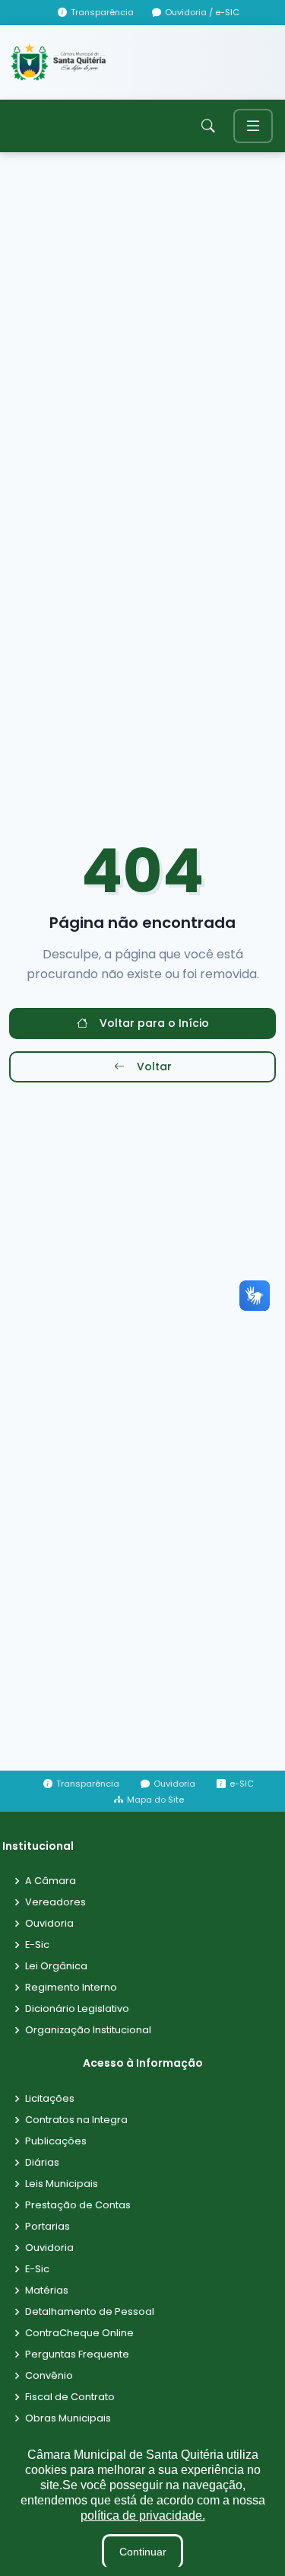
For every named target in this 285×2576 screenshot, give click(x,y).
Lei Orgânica (56, 1967)
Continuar (143, 2552)
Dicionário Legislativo (77, 2009)
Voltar (154, 1066)
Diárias (42, 2163)
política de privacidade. (143, 2515)
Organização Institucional (88, 2031)
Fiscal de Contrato (70, 2397)
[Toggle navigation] (253, 126)
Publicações (56, 2142)
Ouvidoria (49, 1924)
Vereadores (55, 1903)
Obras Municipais (68, 2419)
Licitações (50, 2099)
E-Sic (37, 1945)
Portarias (47, 2227)
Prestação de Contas (78, 2206)
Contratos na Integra (76, 2120)
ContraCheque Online (79, 2334)
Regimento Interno (71, 1988)
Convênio (49, 2376)
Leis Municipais (62, 2184)
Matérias (47, 2291)
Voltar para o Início (154, 1023)
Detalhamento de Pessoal (90, 2312)
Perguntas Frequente (77, 2355)
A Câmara (51, 1881)
